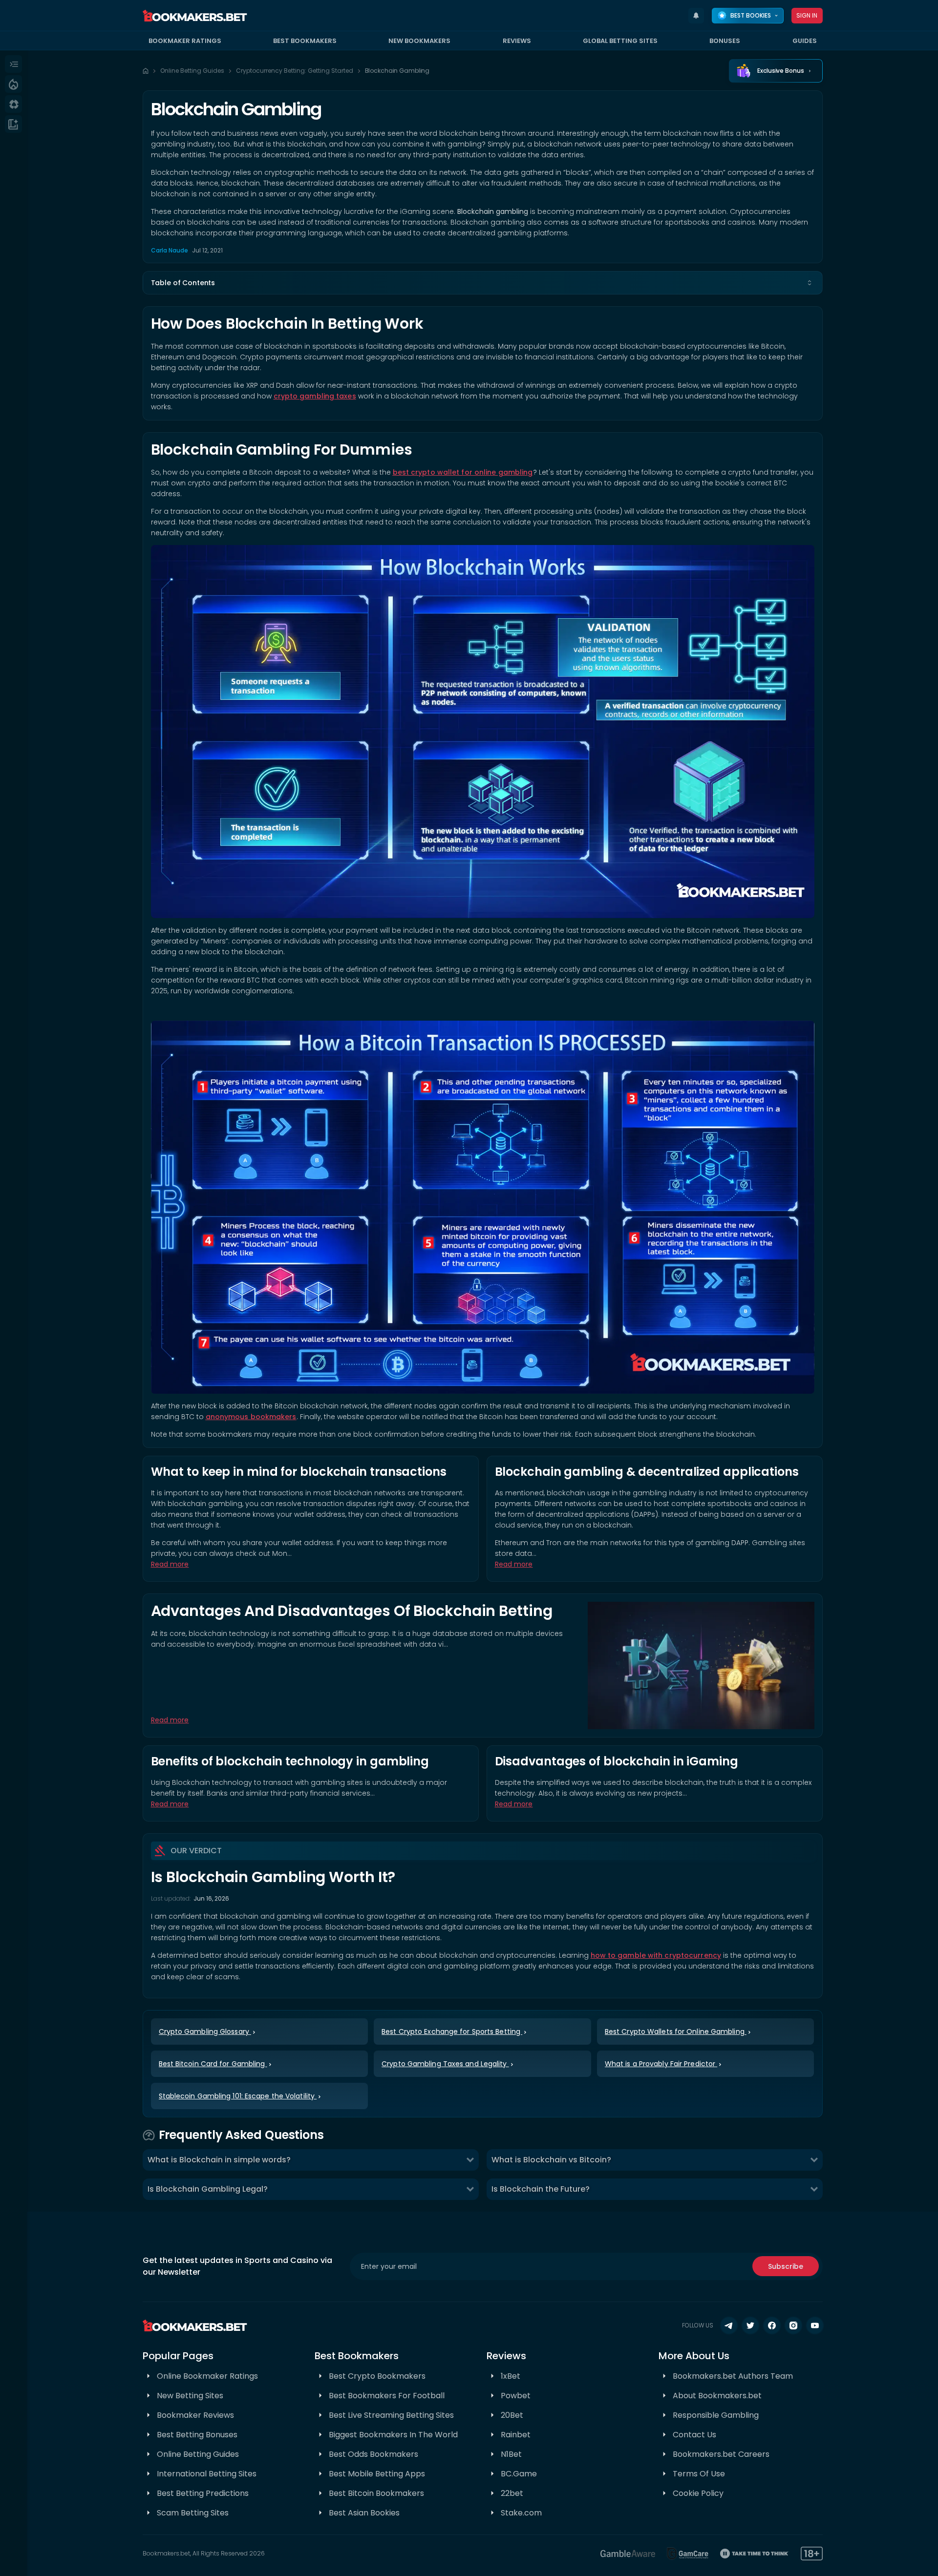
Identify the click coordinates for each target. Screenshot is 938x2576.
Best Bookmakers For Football (387, 2396)
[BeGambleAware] (628, 2554)
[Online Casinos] (13, 104)
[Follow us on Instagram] (793, 2325)
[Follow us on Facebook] (772, 2325)
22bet (512, 2493)
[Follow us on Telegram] (729, 2325)
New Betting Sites (190, 2396)
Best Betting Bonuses (197, 2435)
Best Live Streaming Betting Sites (391, 2415)
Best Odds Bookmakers (373, 2454)
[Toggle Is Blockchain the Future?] (814, 2189)
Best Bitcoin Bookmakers (376, 2493)
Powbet (516, 2396)
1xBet (511, 2376)
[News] (13, 124)
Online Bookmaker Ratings (207, 2376)
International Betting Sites (207, 2474)
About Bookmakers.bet (717, 2396)
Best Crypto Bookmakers (377, 2376)
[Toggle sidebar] (13, 64)
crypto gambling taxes (315, 396)
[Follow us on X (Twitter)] (750, 2325)
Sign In (807, 15)
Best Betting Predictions (203, 2493)
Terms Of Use (699, 2474)
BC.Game (519, 2474)
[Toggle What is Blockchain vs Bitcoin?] (814, 2160)
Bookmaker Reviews (195, 2415)
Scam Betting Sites (193, 2513)
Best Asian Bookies (364, 2513)
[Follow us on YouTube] (815, 2325)
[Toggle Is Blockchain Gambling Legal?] (470, 2189)
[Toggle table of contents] (810, 283)
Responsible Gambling (716, 2415)
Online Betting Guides (192, 71)
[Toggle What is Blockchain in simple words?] (470, 2160)
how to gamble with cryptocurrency (656, 1955)
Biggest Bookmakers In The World (393, 2435)
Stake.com (521, 2513)
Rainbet (516, 2435)
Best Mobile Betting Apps (377, 2474)
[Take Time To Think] (755, 2554)
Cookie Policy (698, 2493)
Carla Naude (170, 250)
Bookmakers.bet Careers (721, 2454)
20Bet (512, 2415)
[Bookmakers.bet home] (195, 16)
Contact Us (694, 2435)
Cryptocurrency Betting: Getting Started (295, 71)
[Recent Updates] (696, 16)
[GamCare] (688, 2554)
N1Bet (511, 2454)
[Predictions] (13, 84)
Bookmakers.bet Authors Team (733, 2376)
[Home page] (146, 71)
